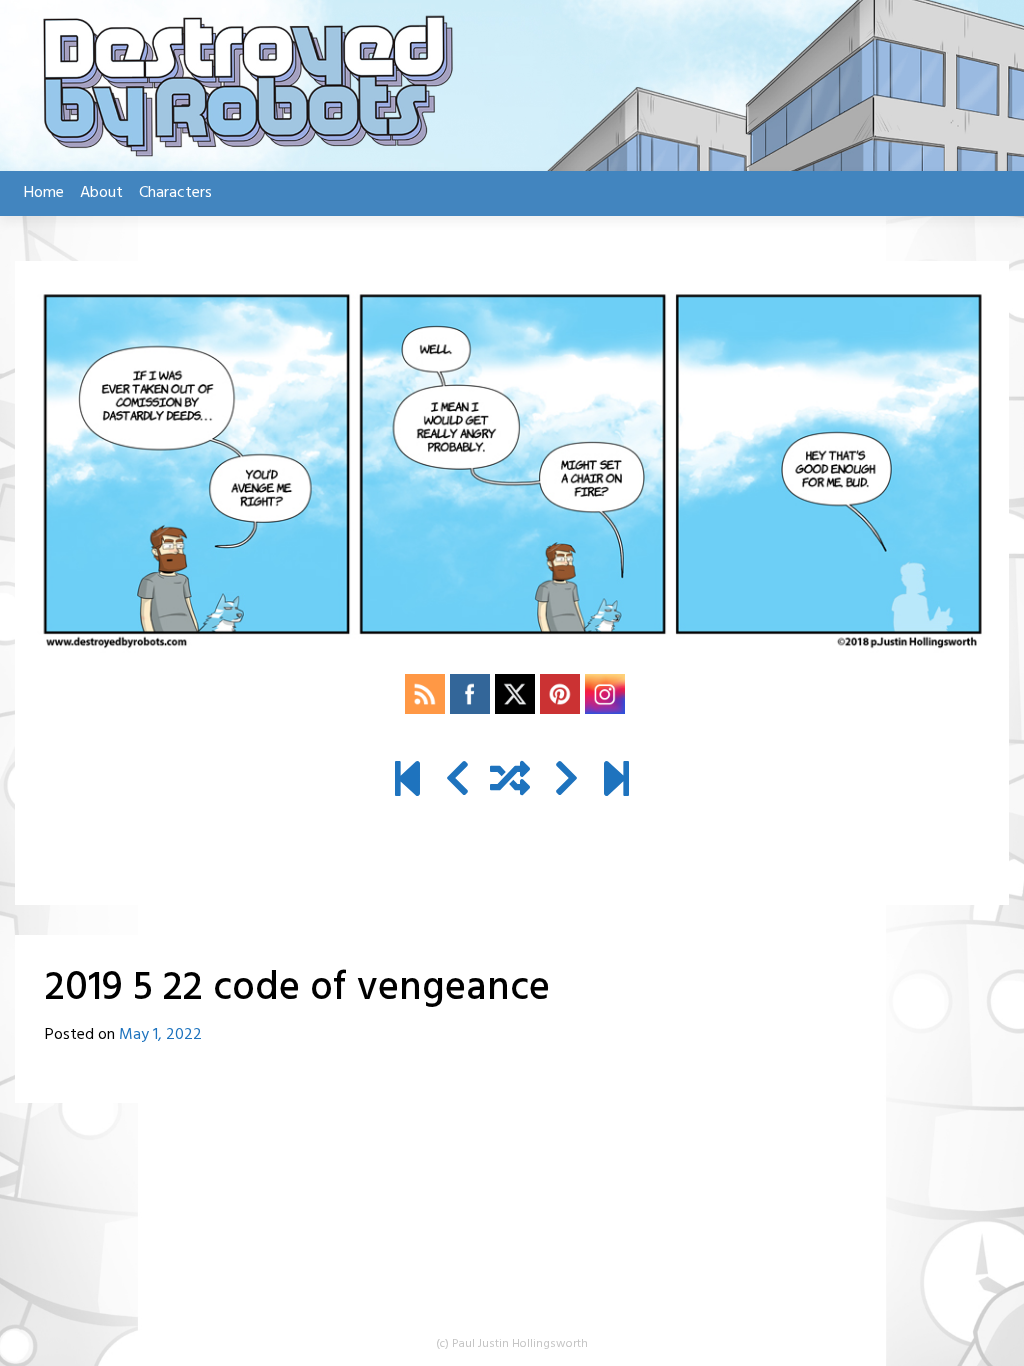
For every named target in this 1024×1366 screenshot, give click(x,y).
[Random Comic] (510, 782)
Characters (175, 193)
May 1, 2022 (160, 1035)
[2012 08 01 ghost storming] (407, 782)
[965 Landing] (616, 782)
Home (44, 193)
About (101, 193)
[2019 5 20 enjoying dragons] (457, 782)
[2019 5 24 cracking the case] (566, 782)
